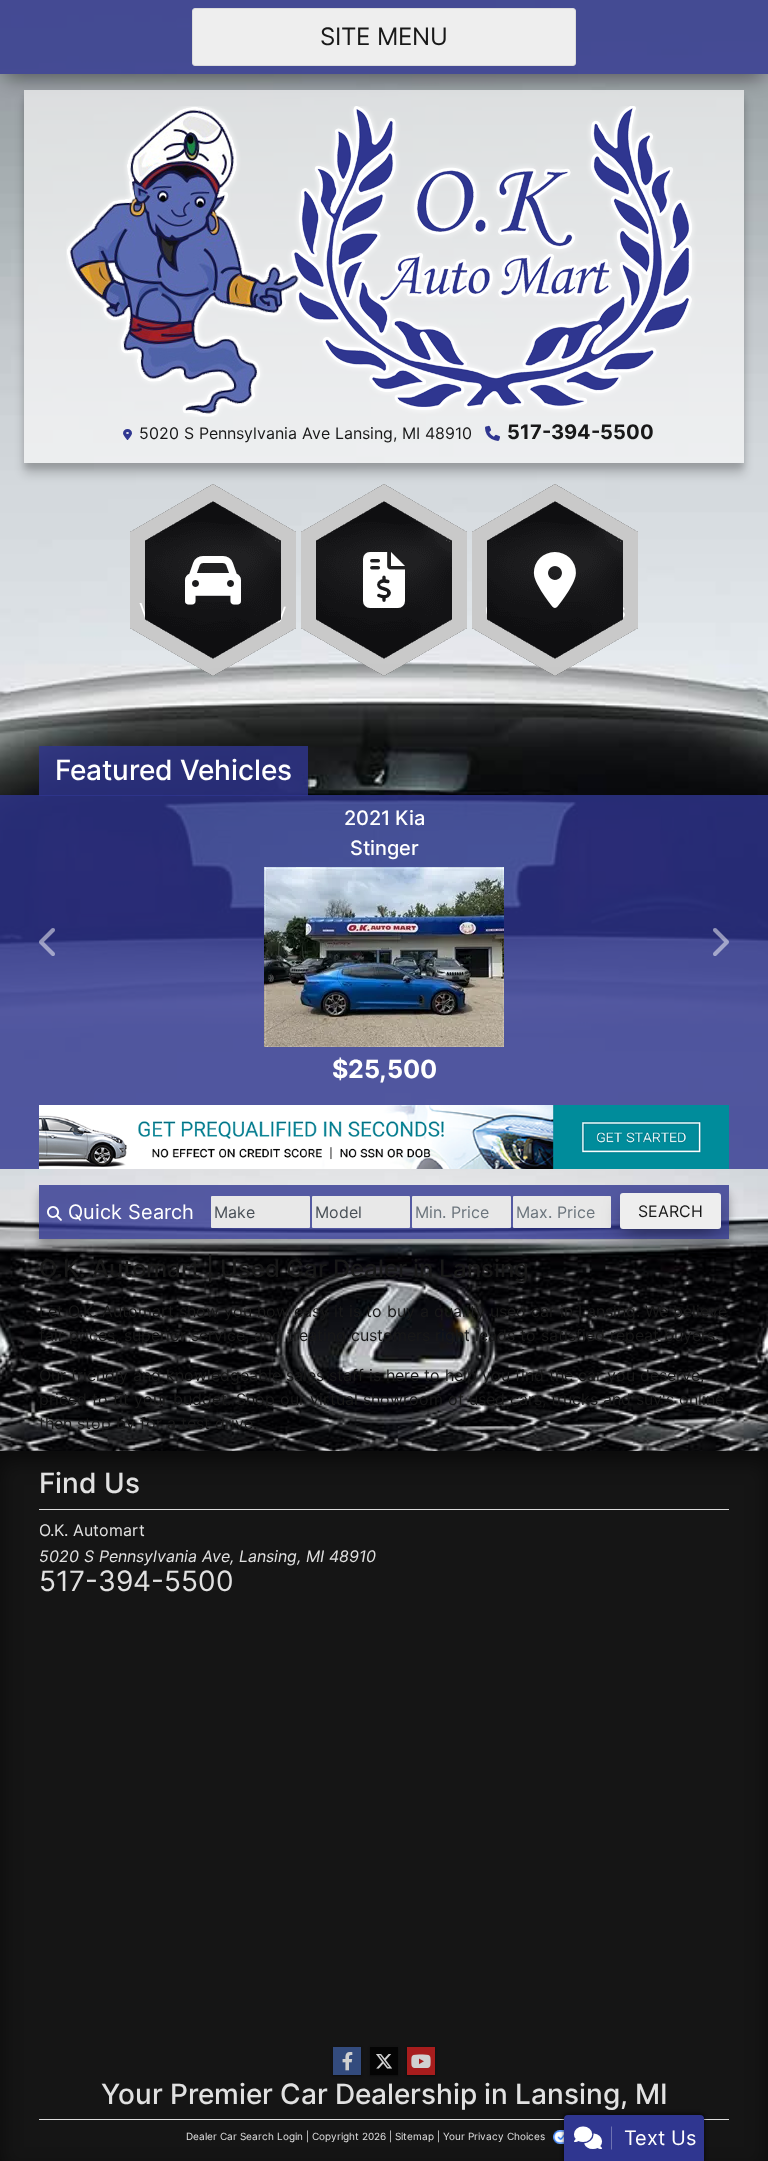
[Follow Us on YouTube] (421, 2061)
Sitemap (414, 2136)
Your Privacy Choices (495, 2136)
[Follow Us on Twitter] (384, 2061)
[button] (49, 942)
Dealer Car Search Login (244, 2136)
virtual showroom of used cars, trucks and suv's (492, 1399)
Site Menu (384, 36)
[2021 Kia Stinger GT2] (384, 957)
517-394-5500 (580, 432)
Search (670, 1211)
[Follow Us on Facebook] (347, 2061)
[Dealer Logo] (384, 260)
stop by (106, 1423)
